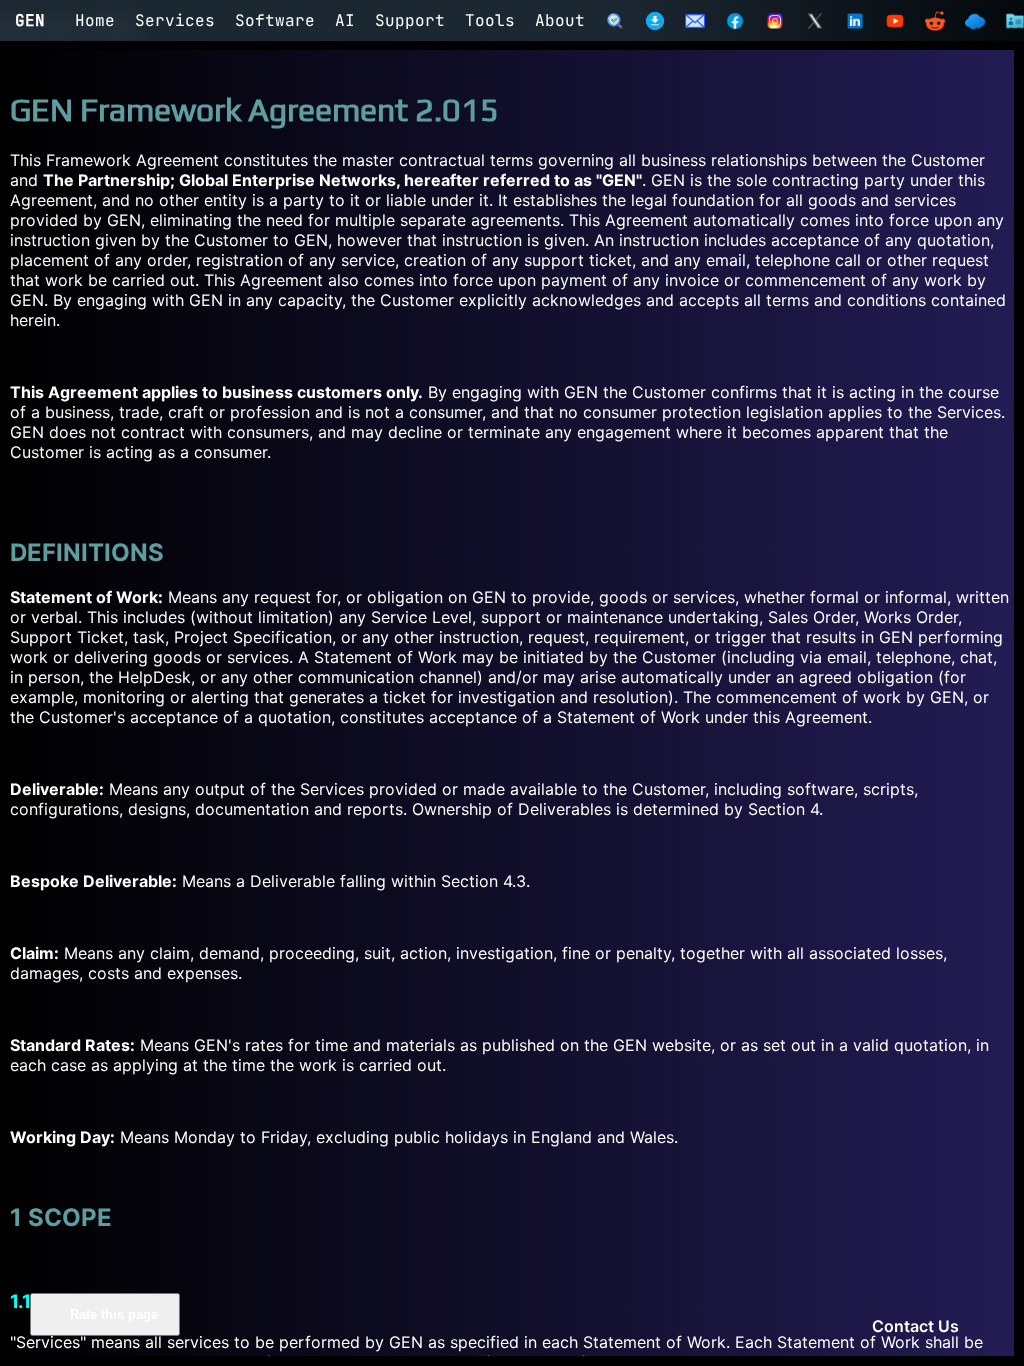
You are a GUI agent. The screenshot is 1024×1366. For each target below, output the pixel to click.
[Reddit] (935, 21)
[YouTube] (895, 21)
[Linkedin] (855, 21)
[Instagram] (775, 21)
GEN (30, 20)
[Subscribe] (695, 21)
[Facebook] (735, 21)
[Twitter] (815, 21)
